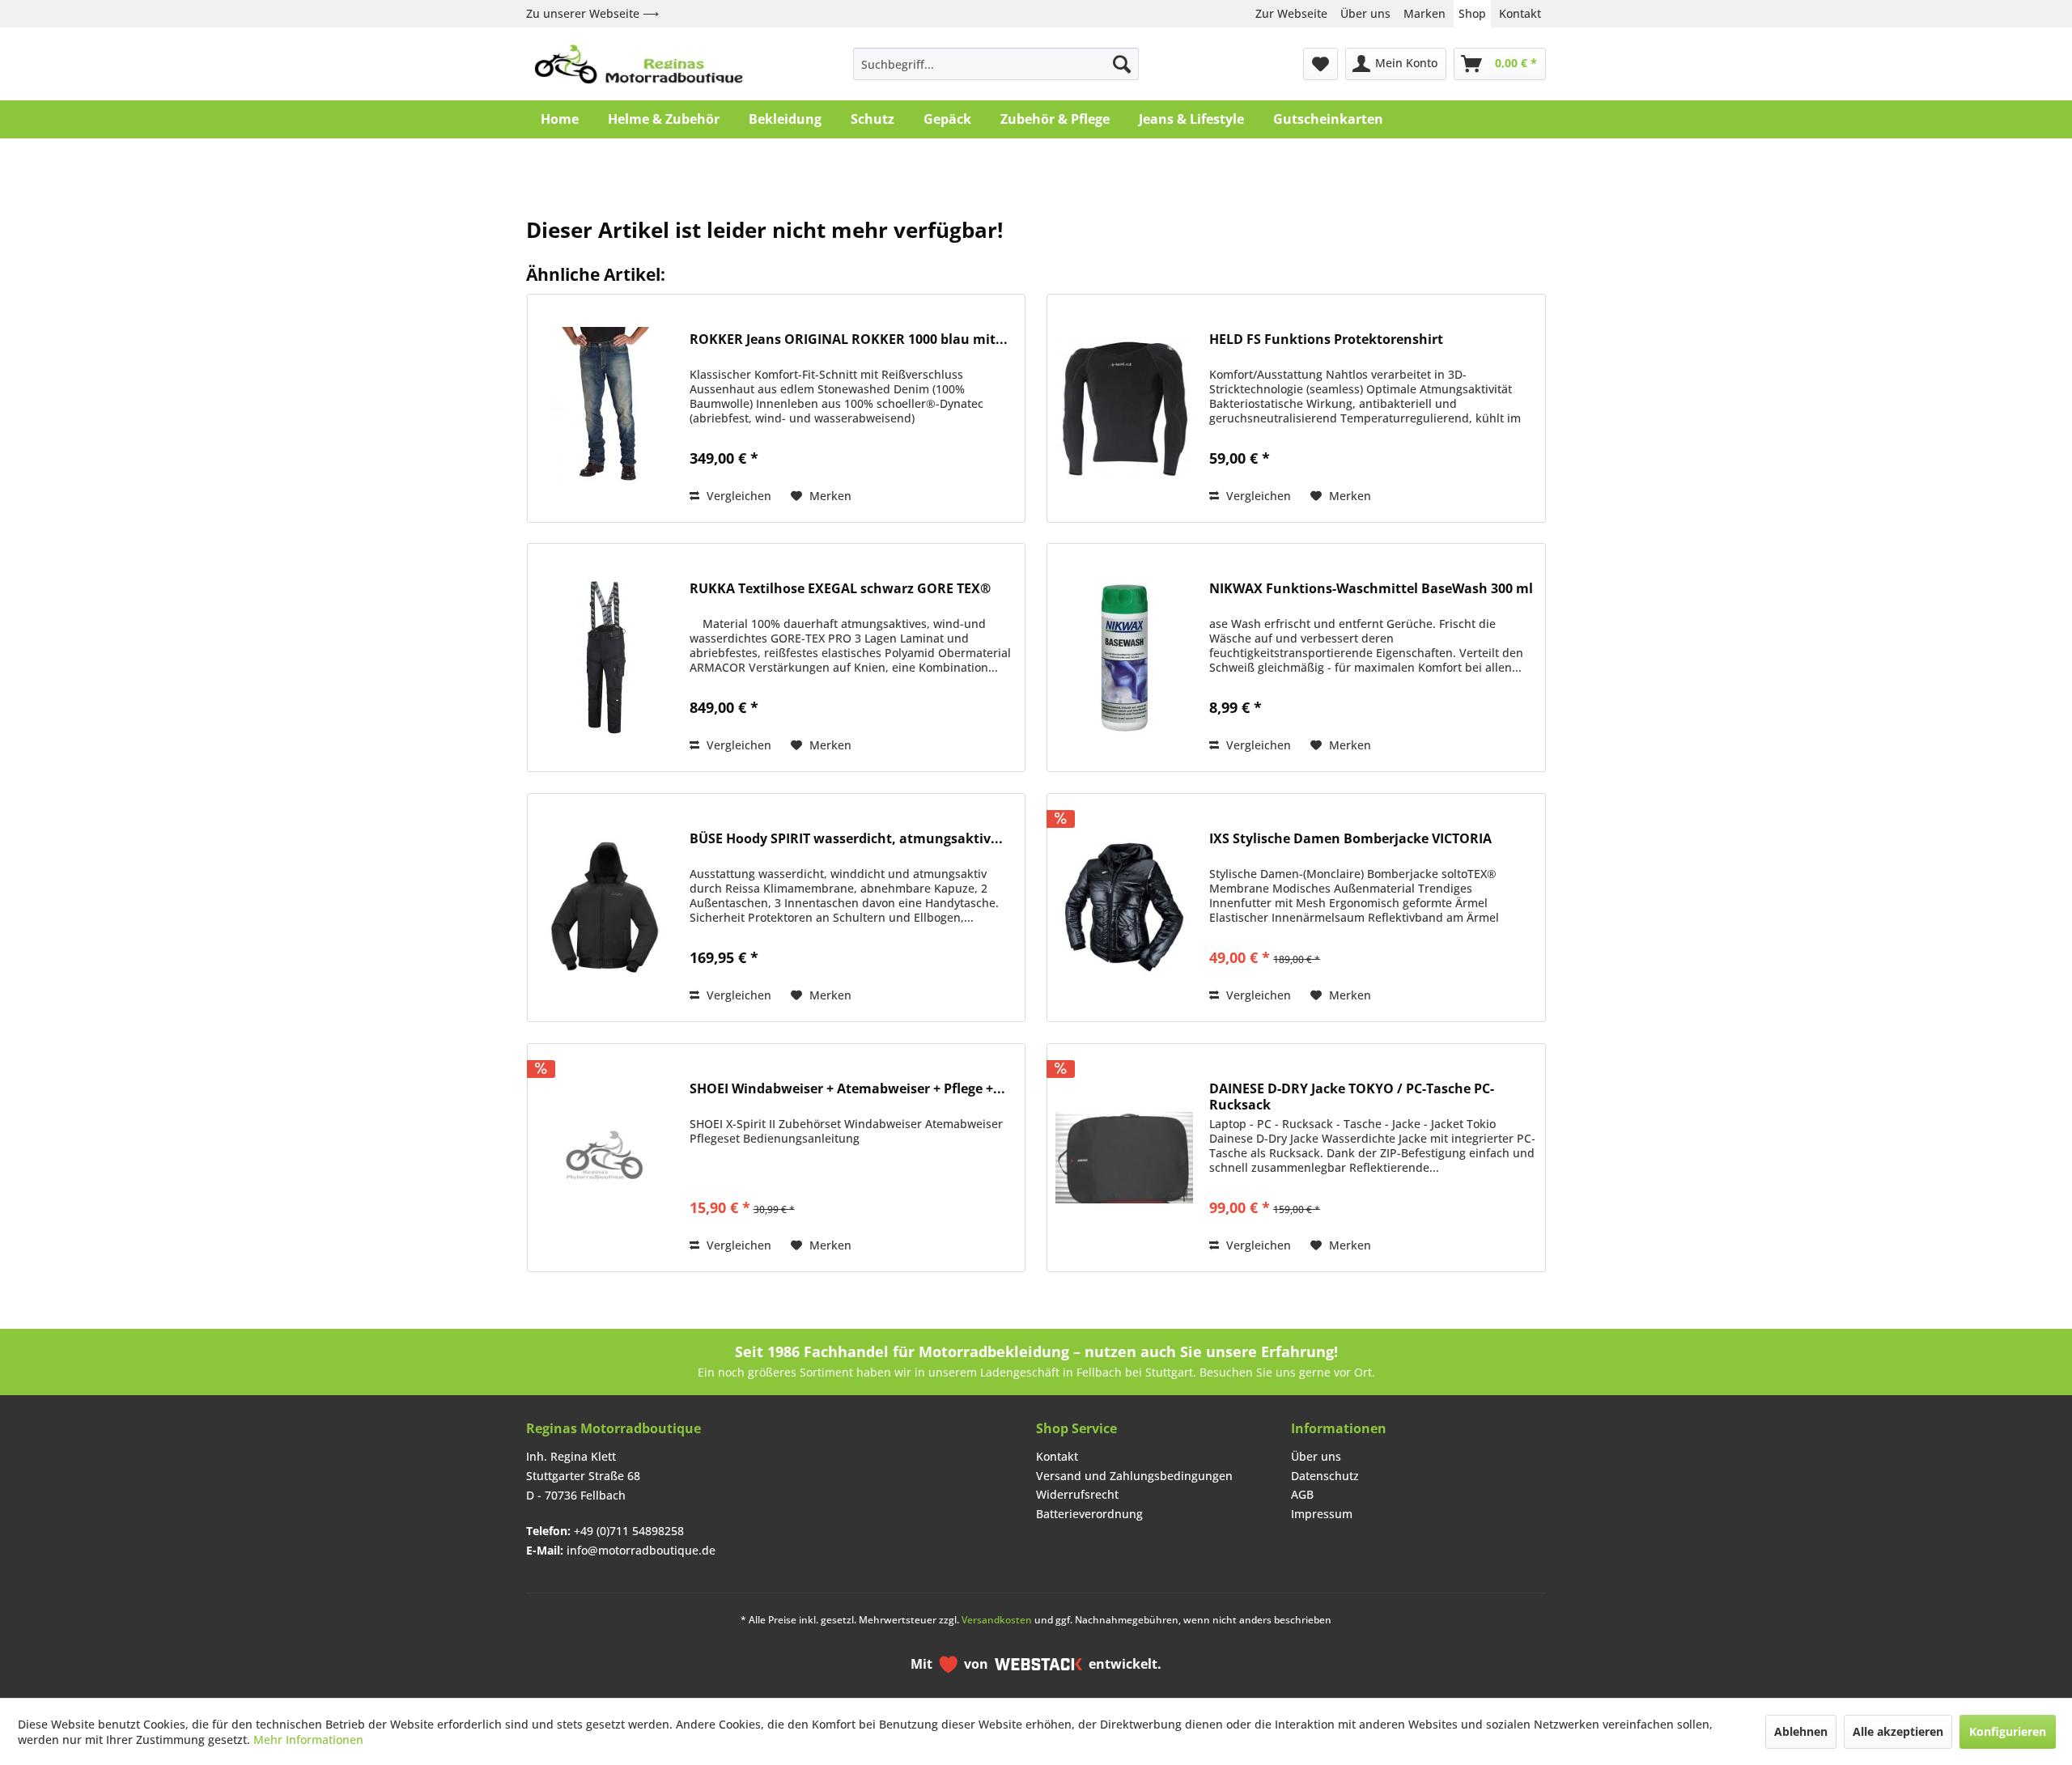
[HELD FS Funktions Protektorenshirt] (1124, 408)
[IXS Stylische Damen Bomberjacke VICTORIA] (1124, 908)
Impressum (1322, 1514)
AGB (1302, 1494)
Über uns (1365, 13)
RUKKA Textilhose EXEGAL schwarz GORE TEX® (840, 589)
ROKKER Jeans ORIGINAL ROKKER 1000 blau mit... (849, 339)
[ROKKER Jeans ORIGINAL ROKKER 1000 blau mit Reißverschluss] (605, 408)
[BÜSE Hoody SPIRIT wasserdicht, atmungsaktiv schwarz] (605, 908)
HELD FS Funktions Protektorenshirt (1326, 339)
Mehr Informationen (308, 1740)
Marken (1424, 13)
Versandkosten (997, 1620)
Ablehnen (1801, 1731)
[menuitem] (996, 64)
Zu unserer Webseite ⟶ (592, 13)
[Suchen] (1122, 64)
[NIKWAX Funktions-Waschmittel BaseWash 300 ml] (1124, 658)
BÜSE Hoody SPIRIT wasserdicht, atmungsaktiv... (846, 839)
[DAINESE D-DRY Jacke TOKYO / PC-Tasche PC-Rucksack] (1124, 1158)
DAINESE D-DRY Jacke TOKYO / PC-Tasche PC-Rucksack (1352, 1097)
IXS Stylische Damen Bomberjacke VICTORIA (1350, 839)
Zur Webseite (1291, 13)
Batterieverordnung (1089, 1514)
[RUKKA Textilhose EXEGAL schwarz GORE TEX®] (605, 658)
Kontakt (1520, 13)
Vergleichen (737, 496)
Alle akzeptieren (1898, 1731)
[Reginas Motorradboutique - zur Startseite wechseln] (639, 64)
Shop (1472, 13)
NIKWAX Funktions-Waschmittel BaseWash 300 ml (1371, 589)
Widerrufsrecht (1077, 1494)
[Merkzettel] (1320, 64)
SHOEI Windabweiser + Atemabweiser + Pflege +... (847, 1089)
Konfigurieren (2008, 1731)
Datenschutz (1325, 1476)
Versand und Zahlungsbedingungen (1134, 1476)
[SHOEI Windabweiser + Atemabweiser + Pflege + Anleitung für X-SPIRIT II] (605, 1158)
